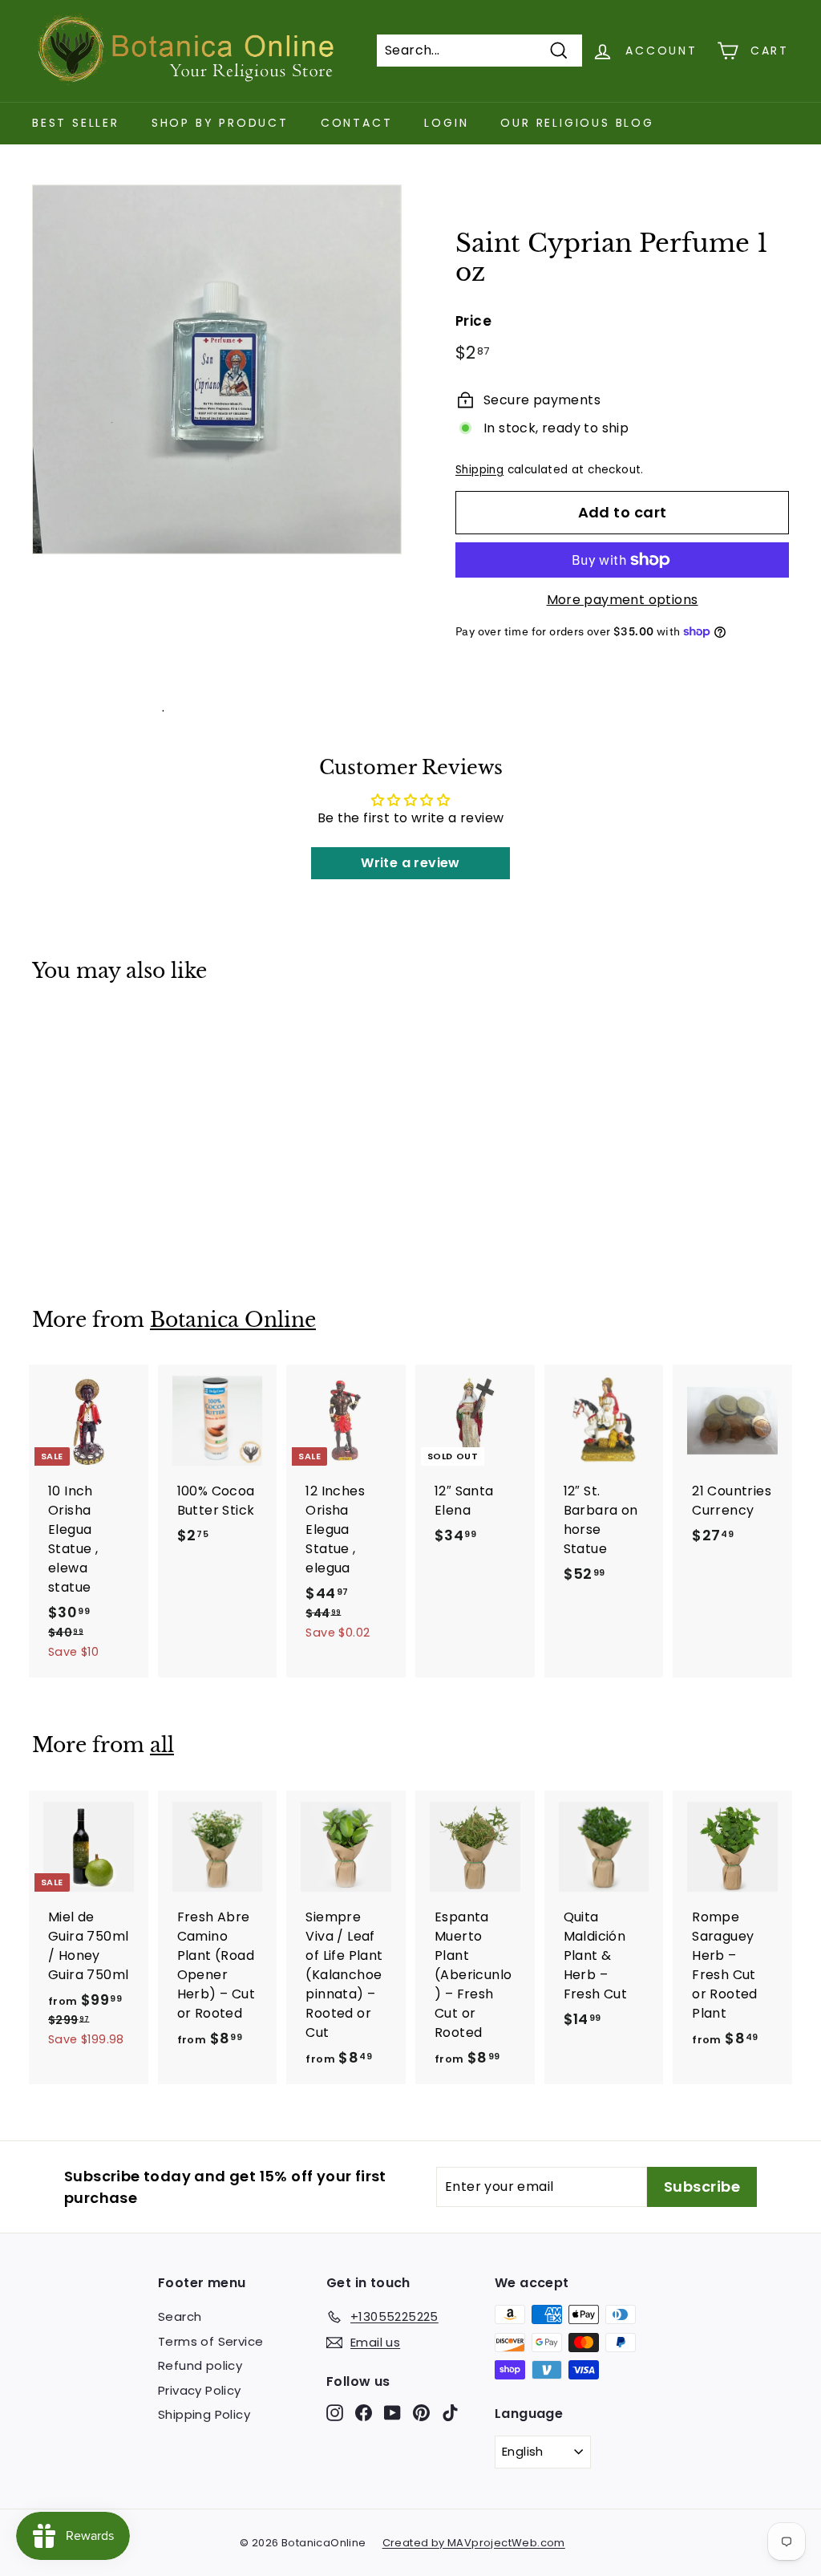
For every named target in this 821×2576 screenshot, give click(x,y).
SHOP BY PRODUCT (220, 123)
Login (446, 123)
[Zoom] (217, 369)
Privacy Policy (200, 2390)
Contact (357, 123)
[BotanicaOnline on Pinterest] (421, 2413)
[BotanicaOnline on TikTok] (450, 2413)
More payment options (623, 600)
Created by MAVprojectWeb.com (474, 2543)
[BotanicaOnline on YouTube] (392, 2413)
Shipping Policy (204, 2414)
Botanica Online (233, 1320)
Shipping (479, 470)
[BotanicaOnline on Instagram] (335, 2413)
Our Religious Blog (577, 123)
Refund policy (200, 2365)
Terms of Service (210, 2341)
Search (180, 2316)
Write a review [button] (410, 863)
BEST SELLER (76, 123)
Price (473, 321)
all (162, 1745)
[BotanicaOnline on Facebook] (364, 2413)
